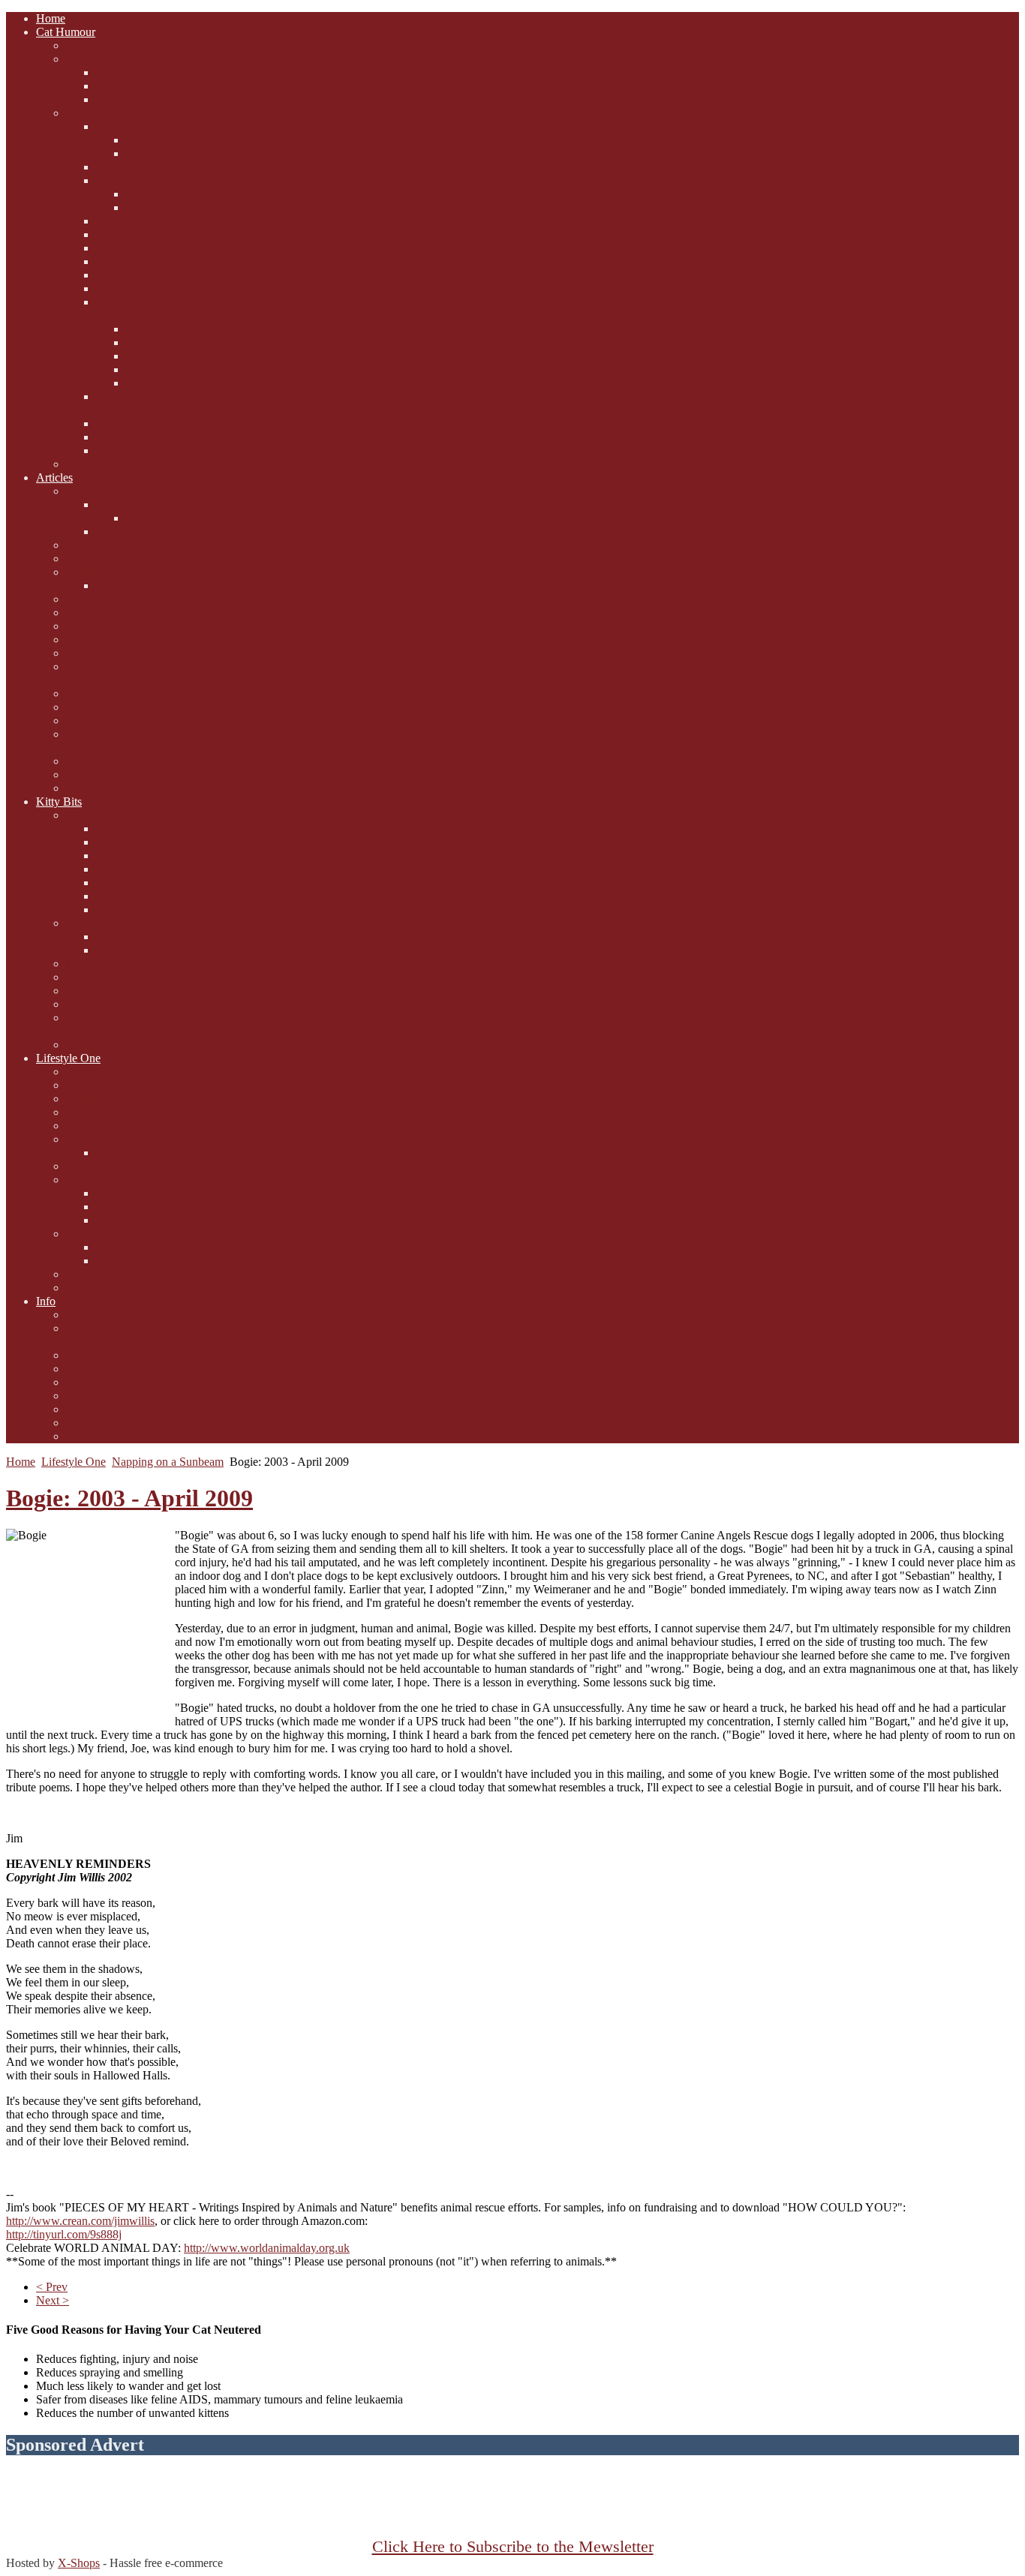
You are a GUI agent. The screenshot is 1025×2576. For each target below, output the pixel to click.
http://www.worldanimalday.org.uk (267, 2248)
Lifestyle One (74, 1462)
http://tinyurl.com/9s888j (64, 2234)
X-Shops (79, 2563)
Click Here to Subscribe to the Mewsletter (513, 2547)
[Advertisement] (512, 2504)
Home (21, 1462)
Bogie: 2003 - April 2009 (129, 1498)
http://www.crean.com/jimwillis (80, 2221)
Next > (53, 2300)
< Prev (52, 2287)
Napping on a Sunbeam (168, 1462)
